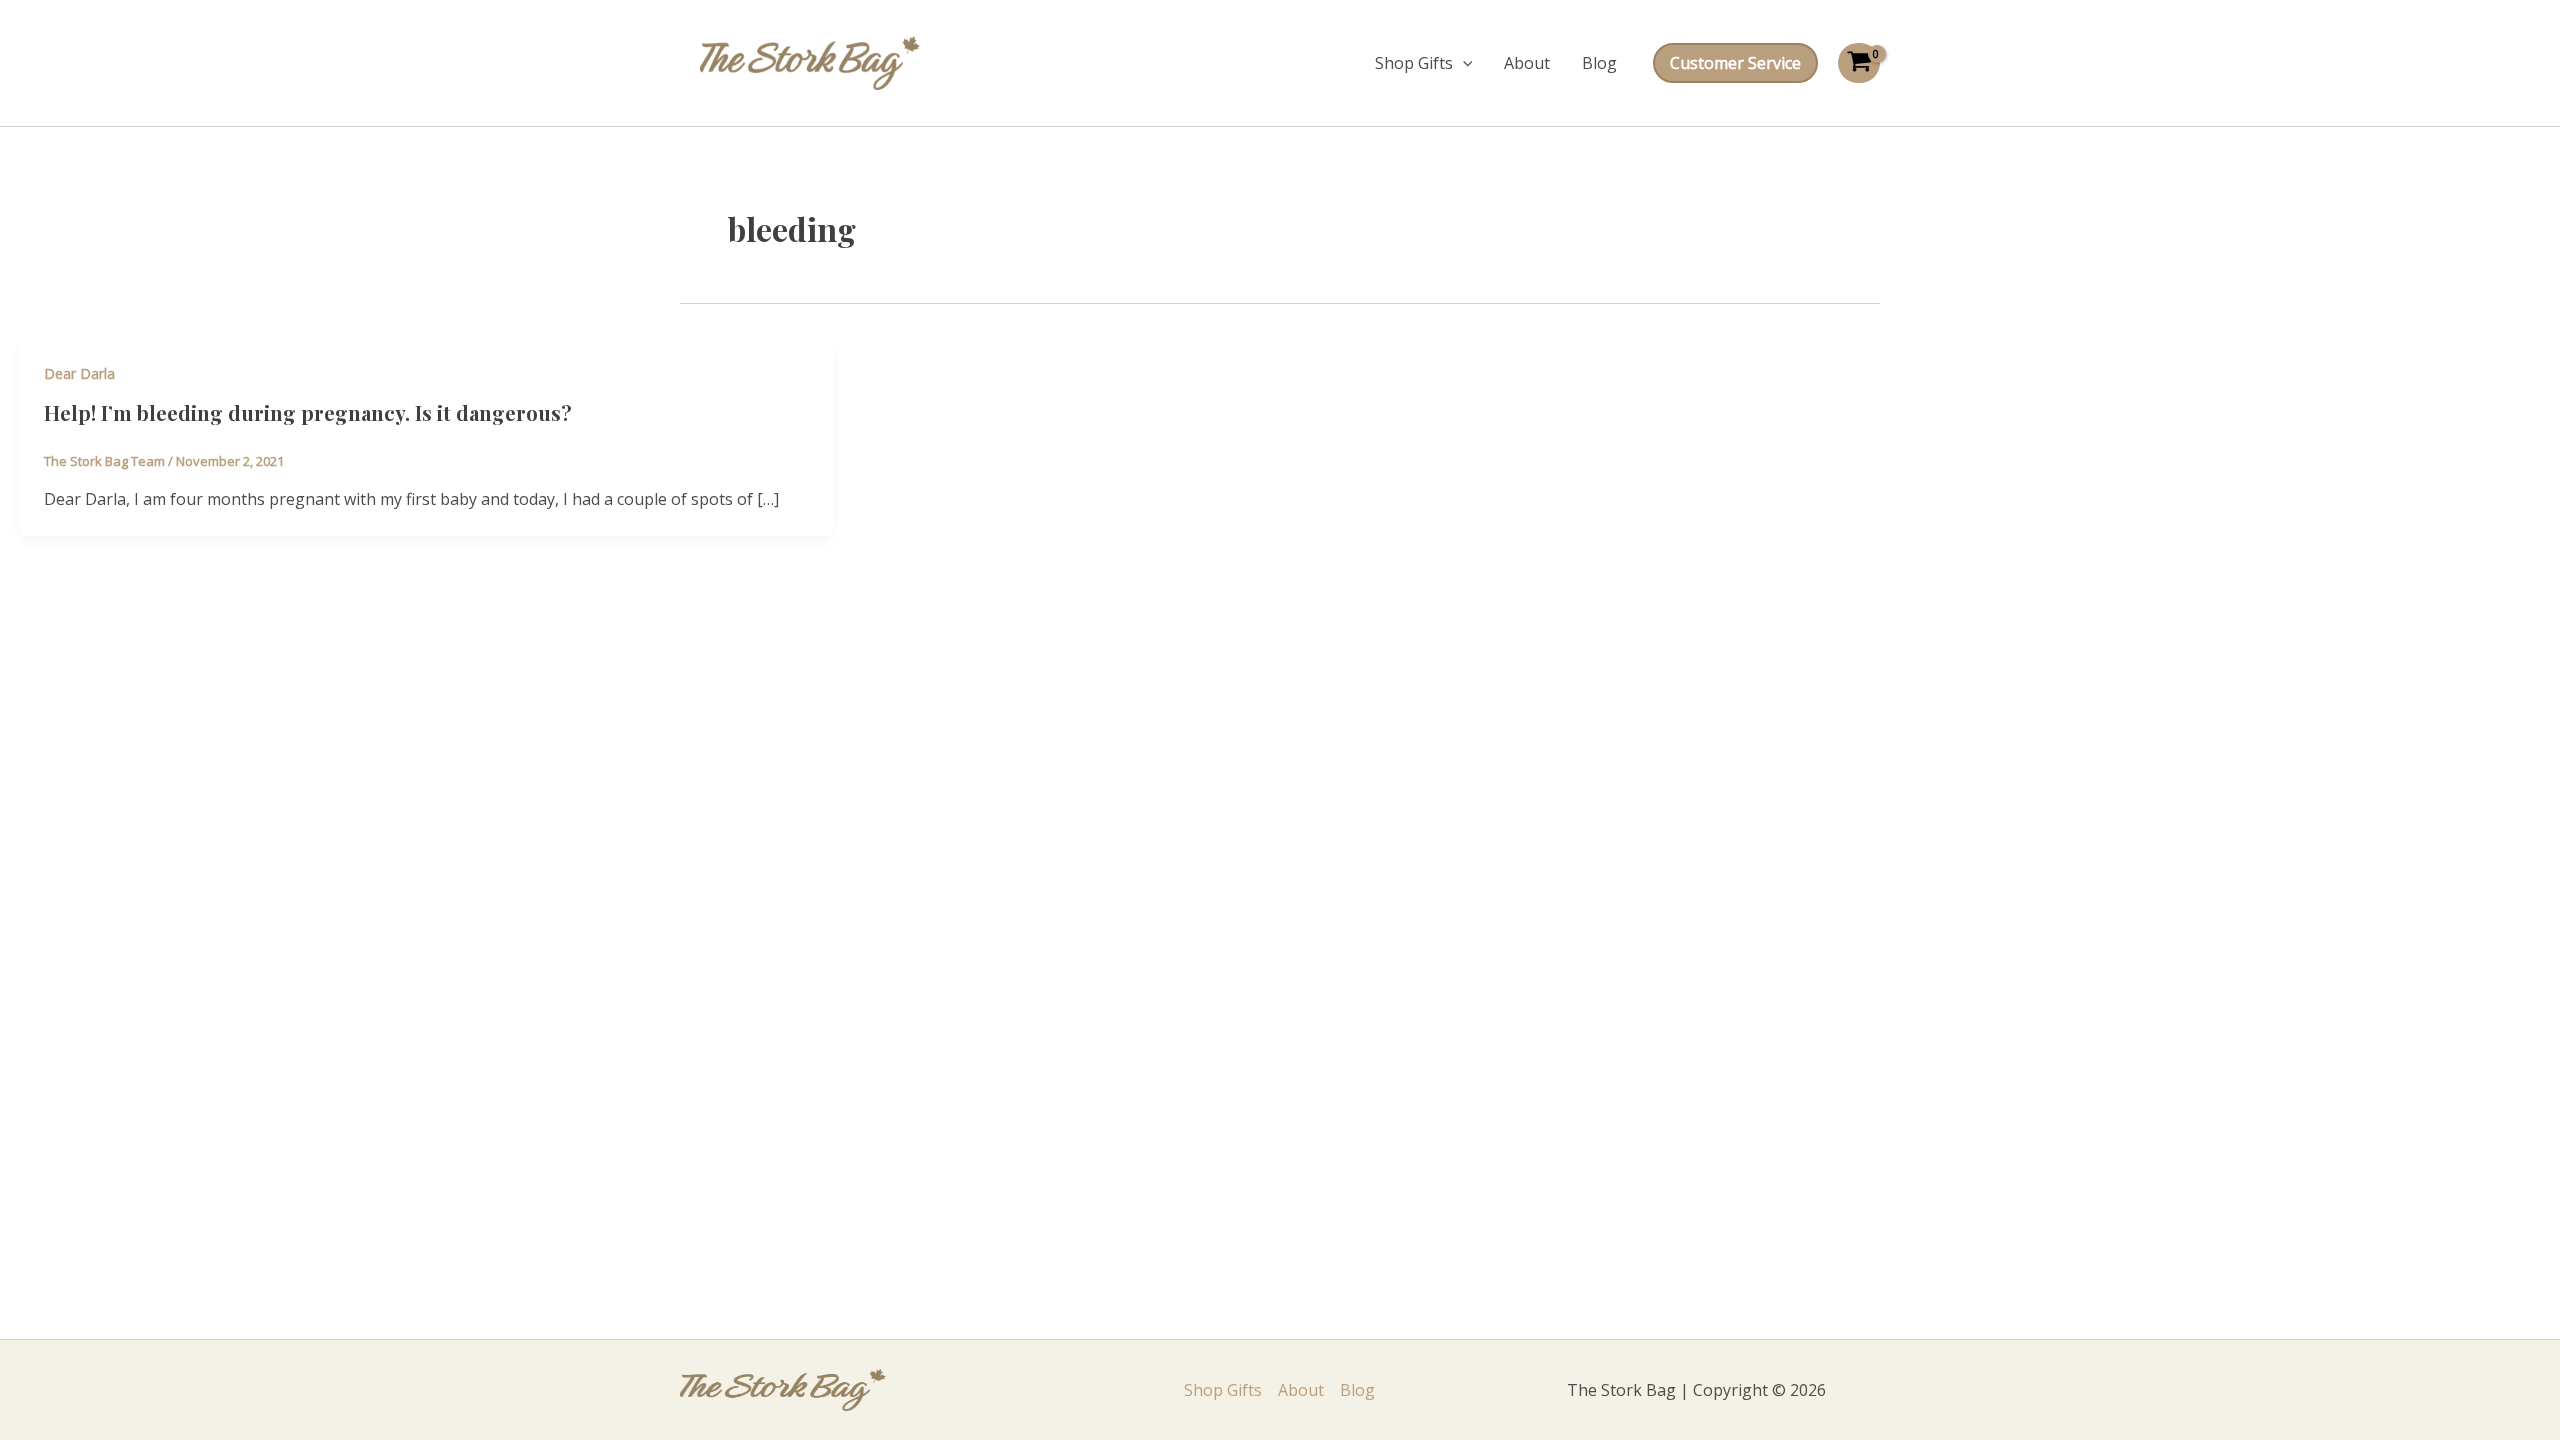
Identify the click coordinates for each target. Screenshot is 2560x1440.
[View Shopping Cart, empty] (1859, 63)
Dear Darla (79, 373)
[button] (1463, 63)
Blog (1599, 63)
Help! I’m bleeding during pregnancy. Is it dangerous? (308, 412)
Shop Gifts (1414, 63)
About (1527, 63)
